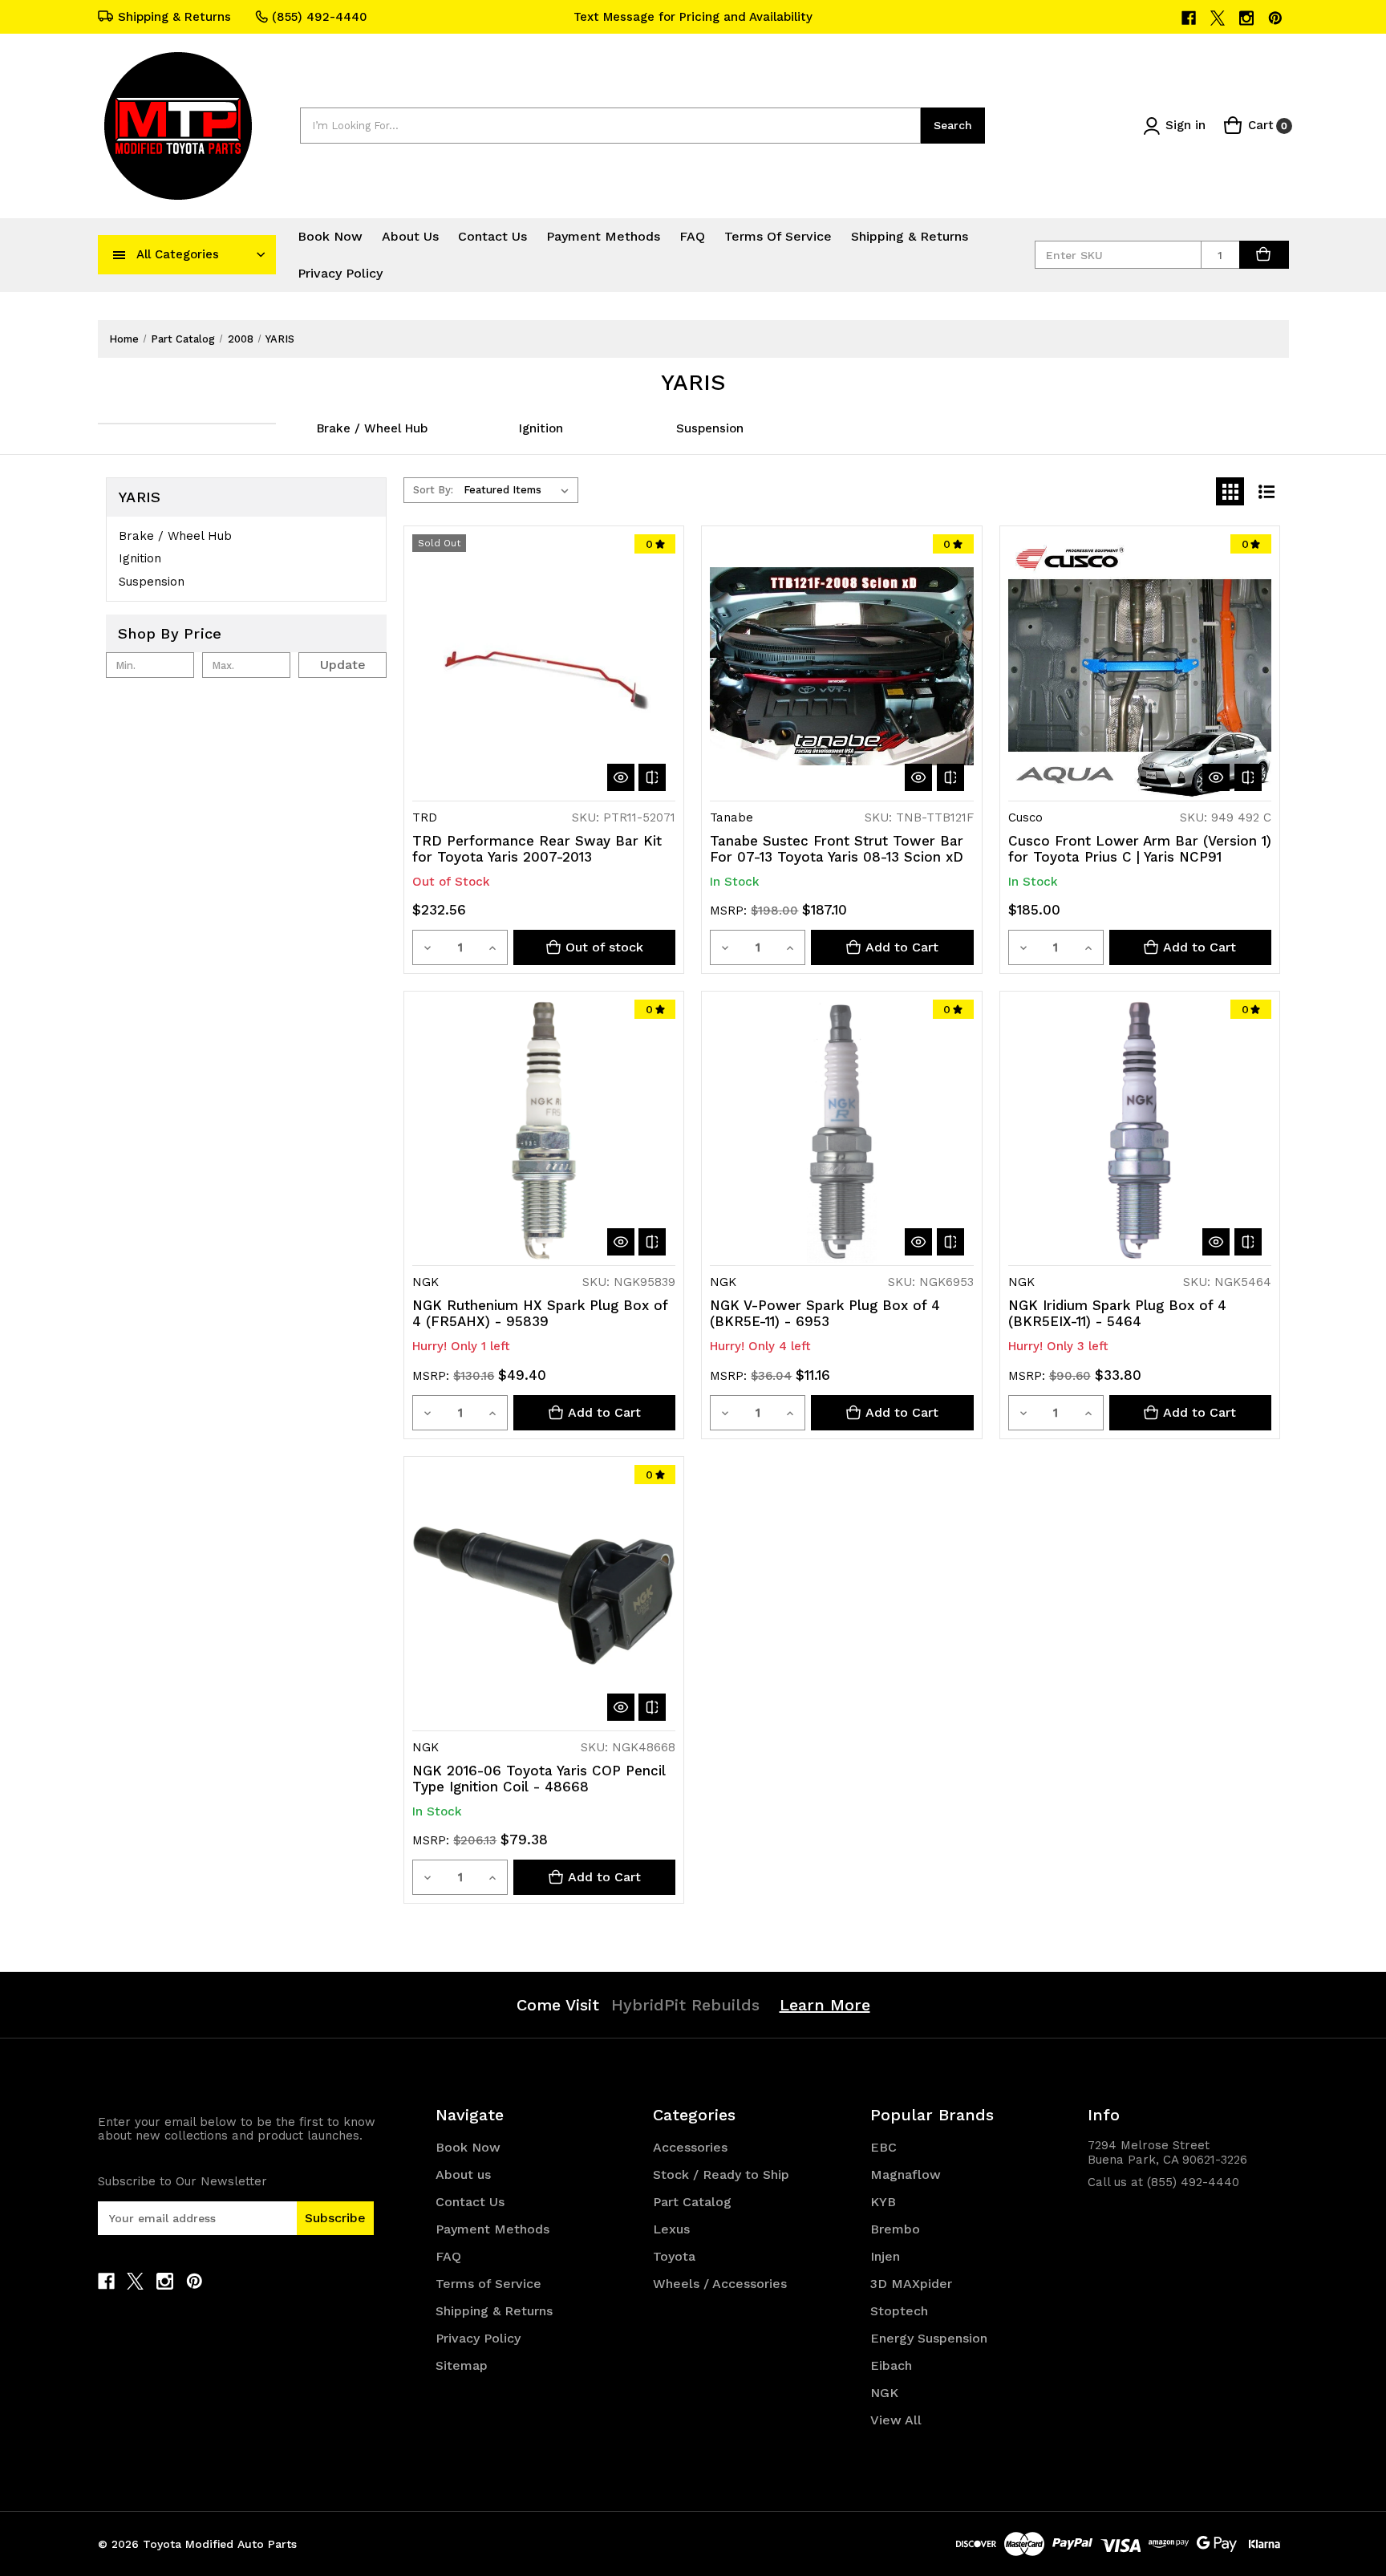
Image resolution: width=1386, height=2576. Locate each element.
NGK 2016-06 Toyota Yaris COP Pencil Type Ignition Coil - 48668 (539, 1779)
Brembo (895, 2229)
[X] (1219, 18)
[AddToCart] (1264, 255)
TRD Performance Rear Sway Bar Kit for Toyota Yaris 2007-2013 (537, 849)
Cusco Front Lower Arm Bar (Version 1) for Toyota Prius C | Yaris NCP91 (1140, 849)
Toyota (674, 2256)
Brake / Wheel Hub (372, 428)
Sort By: (433, 490)
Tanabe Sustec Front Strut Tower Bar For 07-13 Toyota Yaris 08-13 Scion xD (837, 849)
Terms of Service (778, 236)
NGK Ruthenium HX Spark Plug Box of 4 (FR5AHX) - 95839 (540, 1313)
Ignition (541, 428)
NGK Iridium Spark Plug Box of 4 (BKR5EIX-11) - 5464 (1117, 1313)
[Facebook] (1190, 18)
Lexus (671, 2229)
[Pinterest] (1277, 18)
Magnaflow (906, 2174)
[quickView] (621, 777)
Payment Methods (603, 236)
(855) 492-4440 (320, 17)
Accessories (690, 2147)
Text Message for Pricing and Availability (693, 17)
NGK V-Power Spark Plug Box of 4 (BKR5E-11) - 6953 (825, 1313)
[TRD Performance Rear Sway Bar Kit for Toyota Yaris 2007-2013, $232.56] (544, 666)
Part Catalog (692, 2202)
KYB (883, 2202)
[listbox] (519, 490)
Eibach (891, 2365)
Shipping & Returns (174, 17)
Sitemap (462, 2365)
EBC (883, 2147)
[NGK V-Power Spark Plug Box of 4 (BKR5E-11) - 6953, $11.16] (841, 1131)
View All (896, 2420)
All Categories (178, 254)
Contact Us (492, 236)
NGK (884, 2393)
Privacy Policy (340, 273)
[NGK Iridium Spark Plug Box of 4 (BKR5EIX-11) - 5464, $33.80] (1140, 1131)
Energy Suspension (929, 2338)
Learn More (825, 2005)
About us (410, 236)
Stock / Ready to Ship (721, 2174)
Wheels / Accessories (720, 2284)
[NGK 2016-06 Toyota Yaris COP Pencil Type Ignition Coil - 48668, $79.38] (544, 1596)
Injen (885, 2256)
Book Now (330, 236)
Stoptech (899, 2311)
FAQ (692, 236)
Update (343, 665)
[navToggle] (120, 254)
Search (953, 125)
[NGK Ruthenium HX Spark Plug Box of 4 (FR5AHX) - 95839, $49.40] (544, 1131)
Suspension (710, 428)
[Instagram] (1248, 18)
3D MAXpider (911, 2284)
